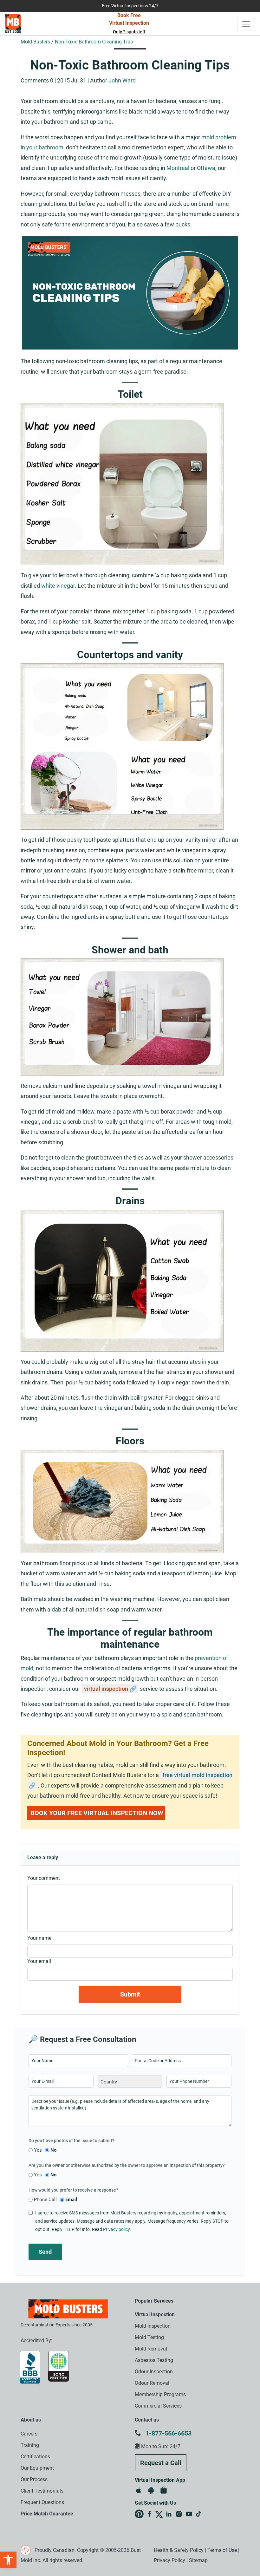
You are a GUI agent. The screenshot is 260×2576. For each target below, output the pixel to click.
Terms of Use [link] (222, 2550)
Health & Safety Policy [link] (179, 2550)
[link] (8, 2560)
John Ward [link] (122, 80)
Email (71, 2200)
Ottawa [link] (206, 168)
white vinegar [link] (58, 586)
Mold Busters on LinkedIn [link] (169, 2514)
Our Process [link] (34, 2479)
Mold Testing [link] (149, 2337)
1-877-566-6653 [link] (169, 2433)
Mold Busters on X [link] (159, 2514)
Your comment (44, 1878)
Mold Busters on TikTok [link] (199, 2514)
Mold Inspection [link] (153, 2326)
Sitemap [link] (198, 2560)
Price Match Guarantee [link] (47, 2514)
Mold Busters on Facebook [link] (149, 2514)
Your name (39, 1938)
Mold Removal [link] (151, 2349)
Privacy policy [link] (116, 2229)
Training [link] (30, 2445)
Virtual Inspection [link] (155, 2314)
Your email (39, 1961)
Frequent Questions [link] (42, 2502)
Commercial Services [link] (158, 2406)
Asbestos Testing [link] (154, 2360)
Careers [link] (29, 2434)
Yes (38, 2150)
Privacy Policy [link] (169, 2560)
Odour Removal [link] (152, 2383)
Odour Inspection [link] (154, 2372)
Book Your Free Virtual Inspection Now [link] (97, 1813)
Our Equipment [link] (37, 2468)
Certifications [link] (35, 2457)
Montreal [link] (178, 168)
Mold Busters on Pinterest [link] (139, 2514)
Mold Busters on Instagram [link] (179, 2514)
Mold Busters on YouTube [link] (189, 2514)
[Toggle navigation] (246, 24)
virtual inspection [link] (106, 1689)
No (53, 2150)
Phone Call (45, 2200)
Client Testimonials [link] (42, 2491)
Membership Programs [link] (160, 2394)
